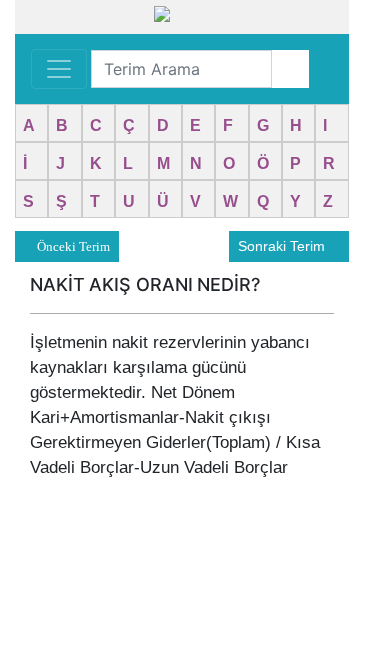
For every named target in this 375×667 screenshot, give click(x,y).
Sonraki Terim (283, 246)
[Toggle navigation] (59, 69)
